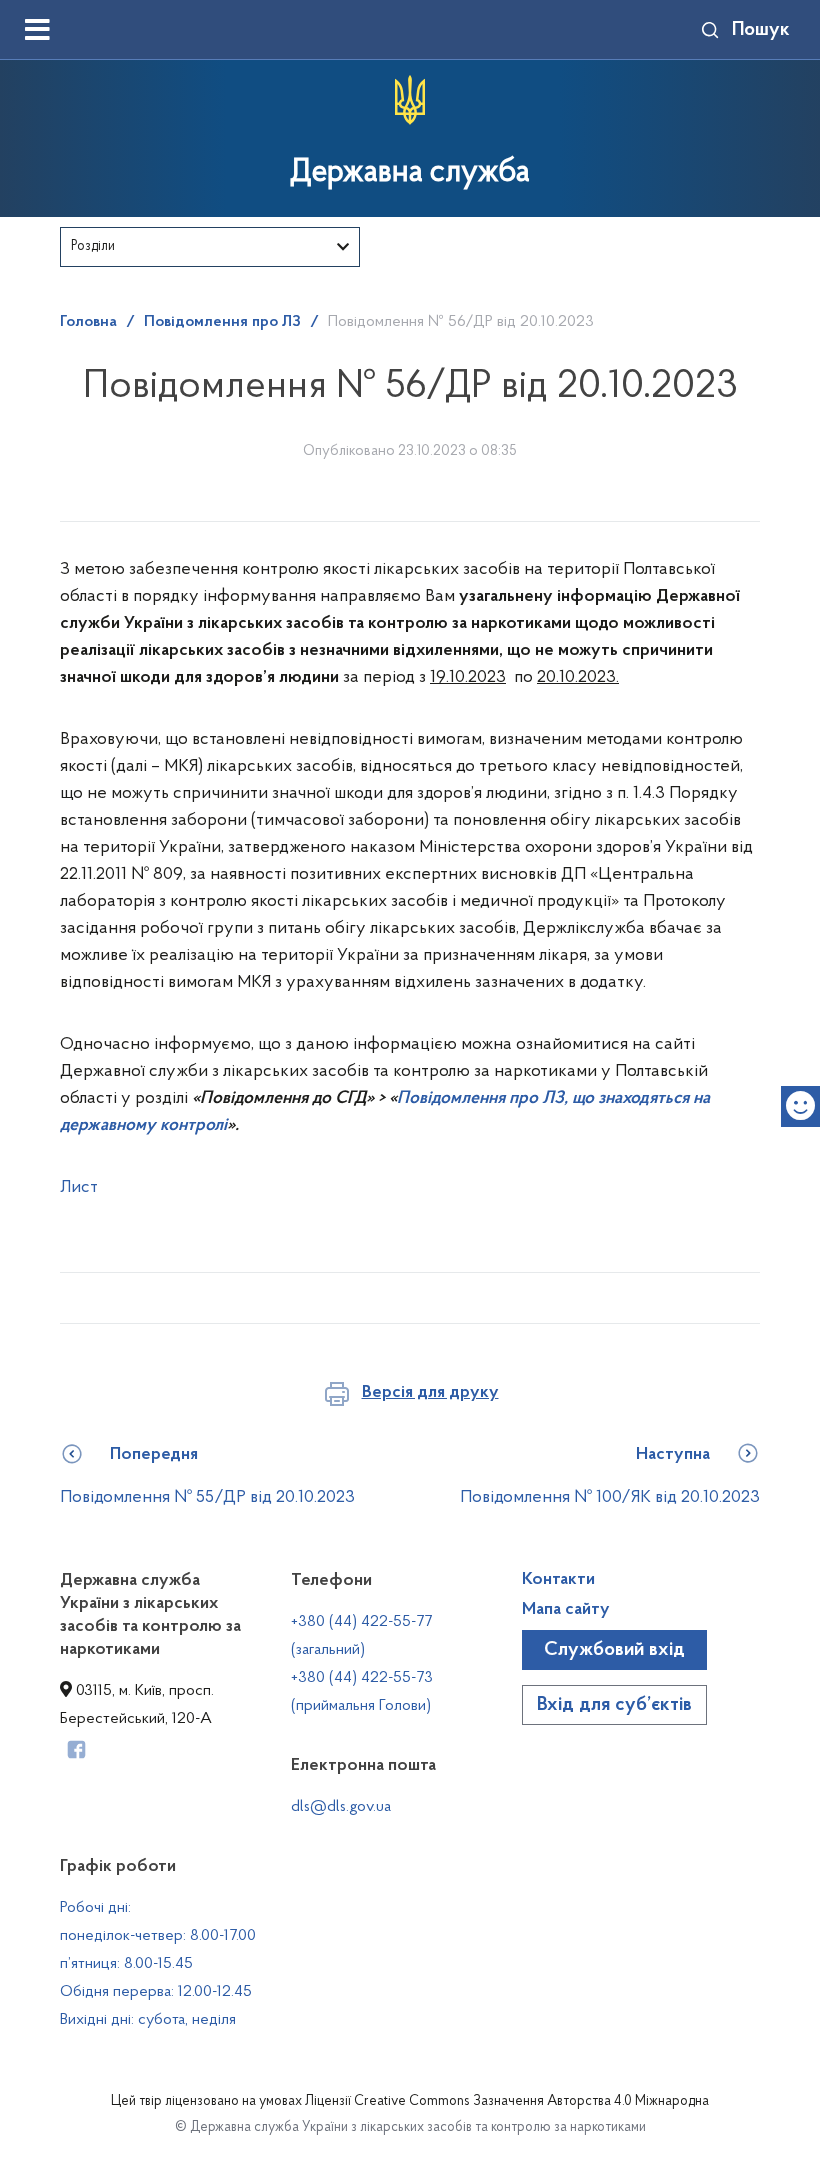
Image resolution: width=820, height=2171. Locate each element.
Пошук (761, 30)
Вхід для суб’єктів (614, 1705)
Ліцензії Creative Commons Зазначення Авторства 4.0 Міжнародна (507, 2102)
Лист (79, 1188)
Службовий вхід (614, 1650)
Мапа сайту (566, 1610)
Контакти (558, 1580)
